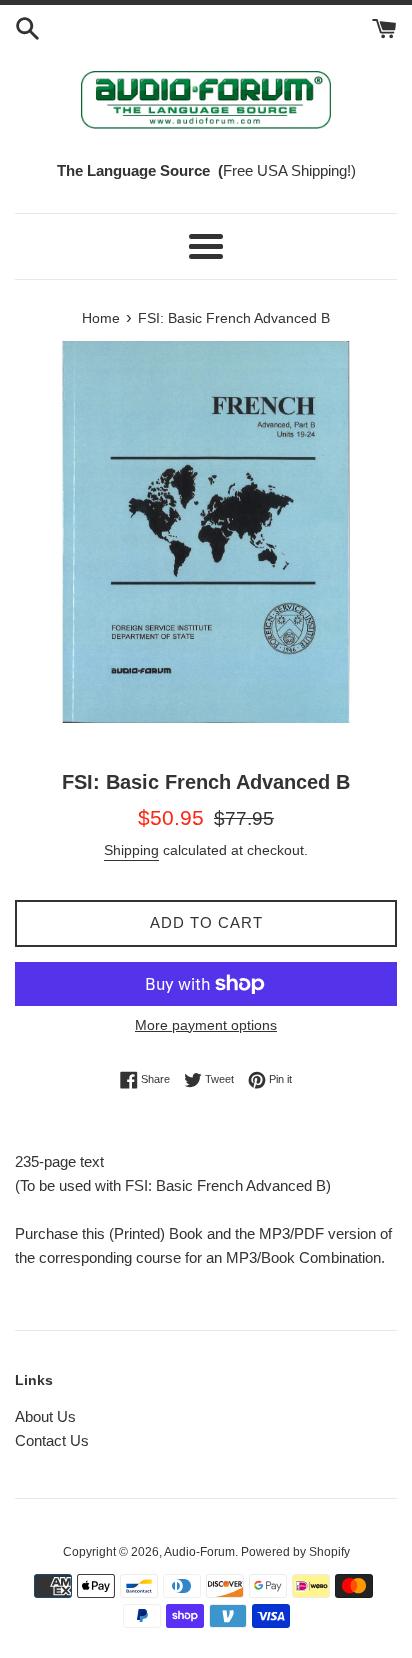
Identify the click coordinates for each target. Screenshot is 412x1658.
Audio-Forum (199, 1552)
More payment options (206, 1025)
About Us (45, 1416)
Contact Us (52, 1440)
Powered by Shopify (295, 1552)
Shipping (131, 850)
